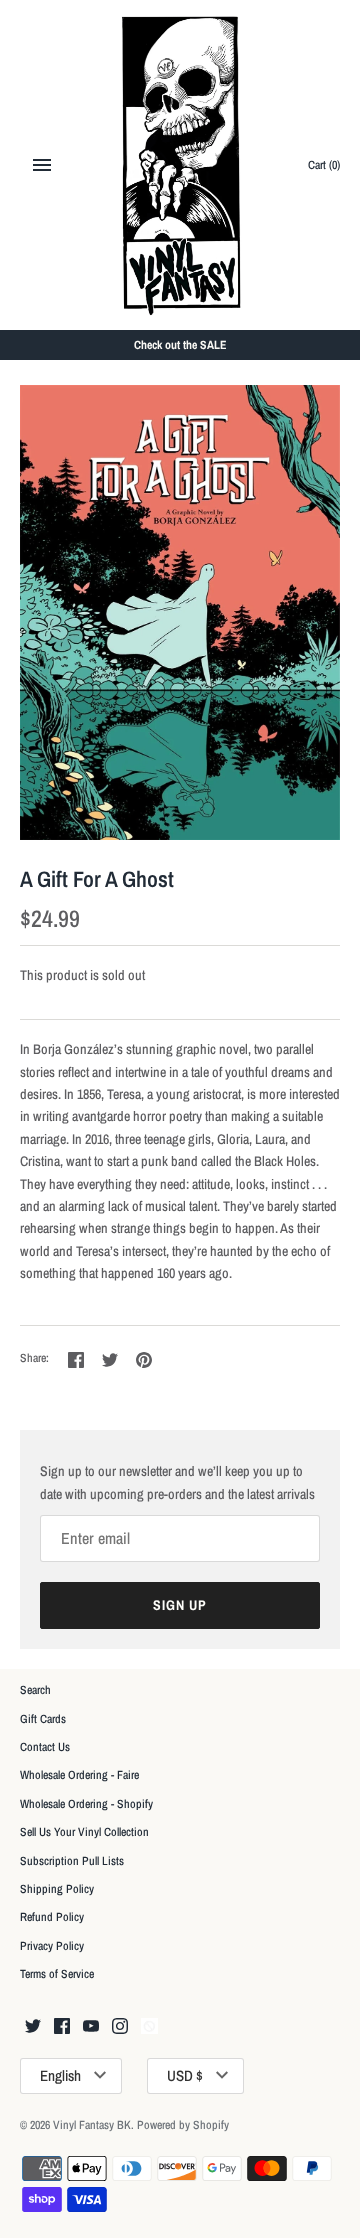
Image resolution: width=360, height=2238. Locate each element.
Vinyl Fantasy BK (92, 2125)
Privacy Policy (52, 1946)
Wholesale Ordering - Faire (79, 1775)
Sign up (180, 1605)
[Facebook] (62, 2027)
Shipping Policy (57, 1889)
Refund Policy (52, 1917)
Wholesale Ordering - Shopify (86, 1804)
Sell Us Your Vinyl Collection (84, 1832)
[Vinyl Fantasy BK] (180, 165)
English (60, 2075)
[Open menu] (42, 165)
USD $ (185, 2075)
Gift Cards (43, 1719)
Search (35, 1690)
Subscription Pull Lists (72, 1861)
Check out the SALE (180, 345)
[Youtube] (91, 2027)
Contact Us (45, 1747)
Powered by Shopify (183, 2125)
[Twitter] (33, 2027)
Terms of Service (57, 1974)
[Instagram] (120, 2027)
